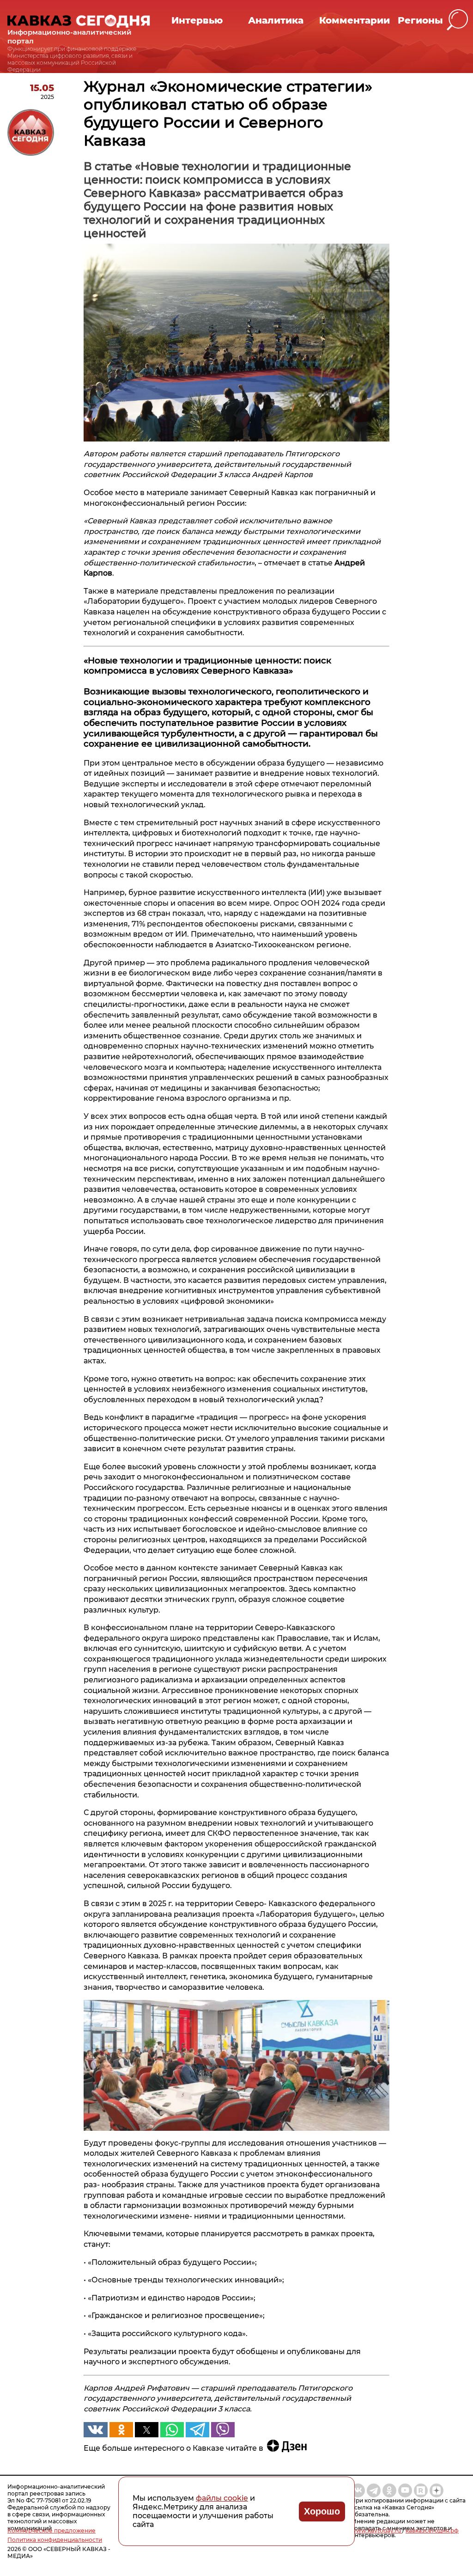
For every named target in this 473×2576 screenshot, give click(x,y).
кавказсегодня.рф (432, 2530)
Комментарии (355, 20)
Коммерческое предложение (52, 2530)
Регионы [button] (420, 20)
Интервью (197, 20)
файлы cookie (222, 2498)
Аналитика (276, 20)
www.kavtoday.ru (377, 2530)
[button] (458, 20)
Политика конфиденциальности (55, 2540)
